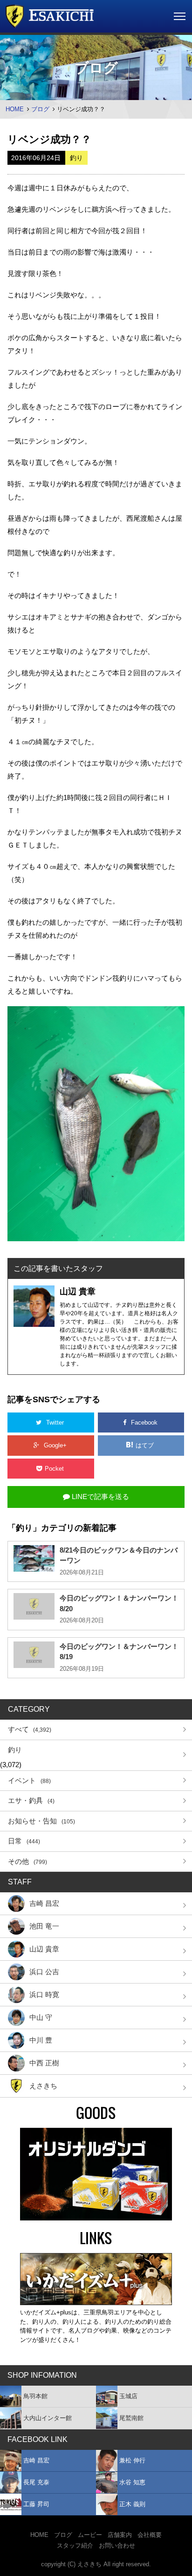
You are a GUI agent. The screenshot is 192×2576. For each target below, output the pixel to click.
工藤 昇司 (36, 2504)
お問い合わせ (117, 2546)
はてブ (146, 1445)
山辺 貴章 (44, 1949)
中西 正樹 (44, 2063)
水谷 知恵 (132, 2482)
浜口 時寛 (44, 1994)
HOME (15, 109)
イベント (29, 1780)
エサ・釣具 (31, 1800)
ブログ (40, 109)
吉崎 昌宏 (44, 1903)
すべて (30, 1729)
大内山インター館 (48, 2418)
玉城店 (128, 2396)
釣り (15, 1750)
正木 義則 (132, 2504)
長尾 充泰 (36, 2482)
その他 (27, 1861)
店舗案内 (120, 2535)
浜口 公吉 (44, 1972)
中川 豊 (41, 2040)
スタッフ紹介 (75, 2546)
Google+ (55, 1445)
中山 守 (41, 2017)
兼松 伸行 (132, 2460)
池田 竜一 (44, 1926)
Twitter (55, 1423)
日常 (24, 1841)
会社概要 (150, 2535)
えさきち (43, 2086)
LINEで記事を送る (99, 1497)
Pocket (55, 1469)
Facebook (144, 1423)
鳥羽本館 (35, 2396)
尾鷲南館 (131, 2418)
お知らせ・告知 (41, 1821)
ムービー (90, 2535)
